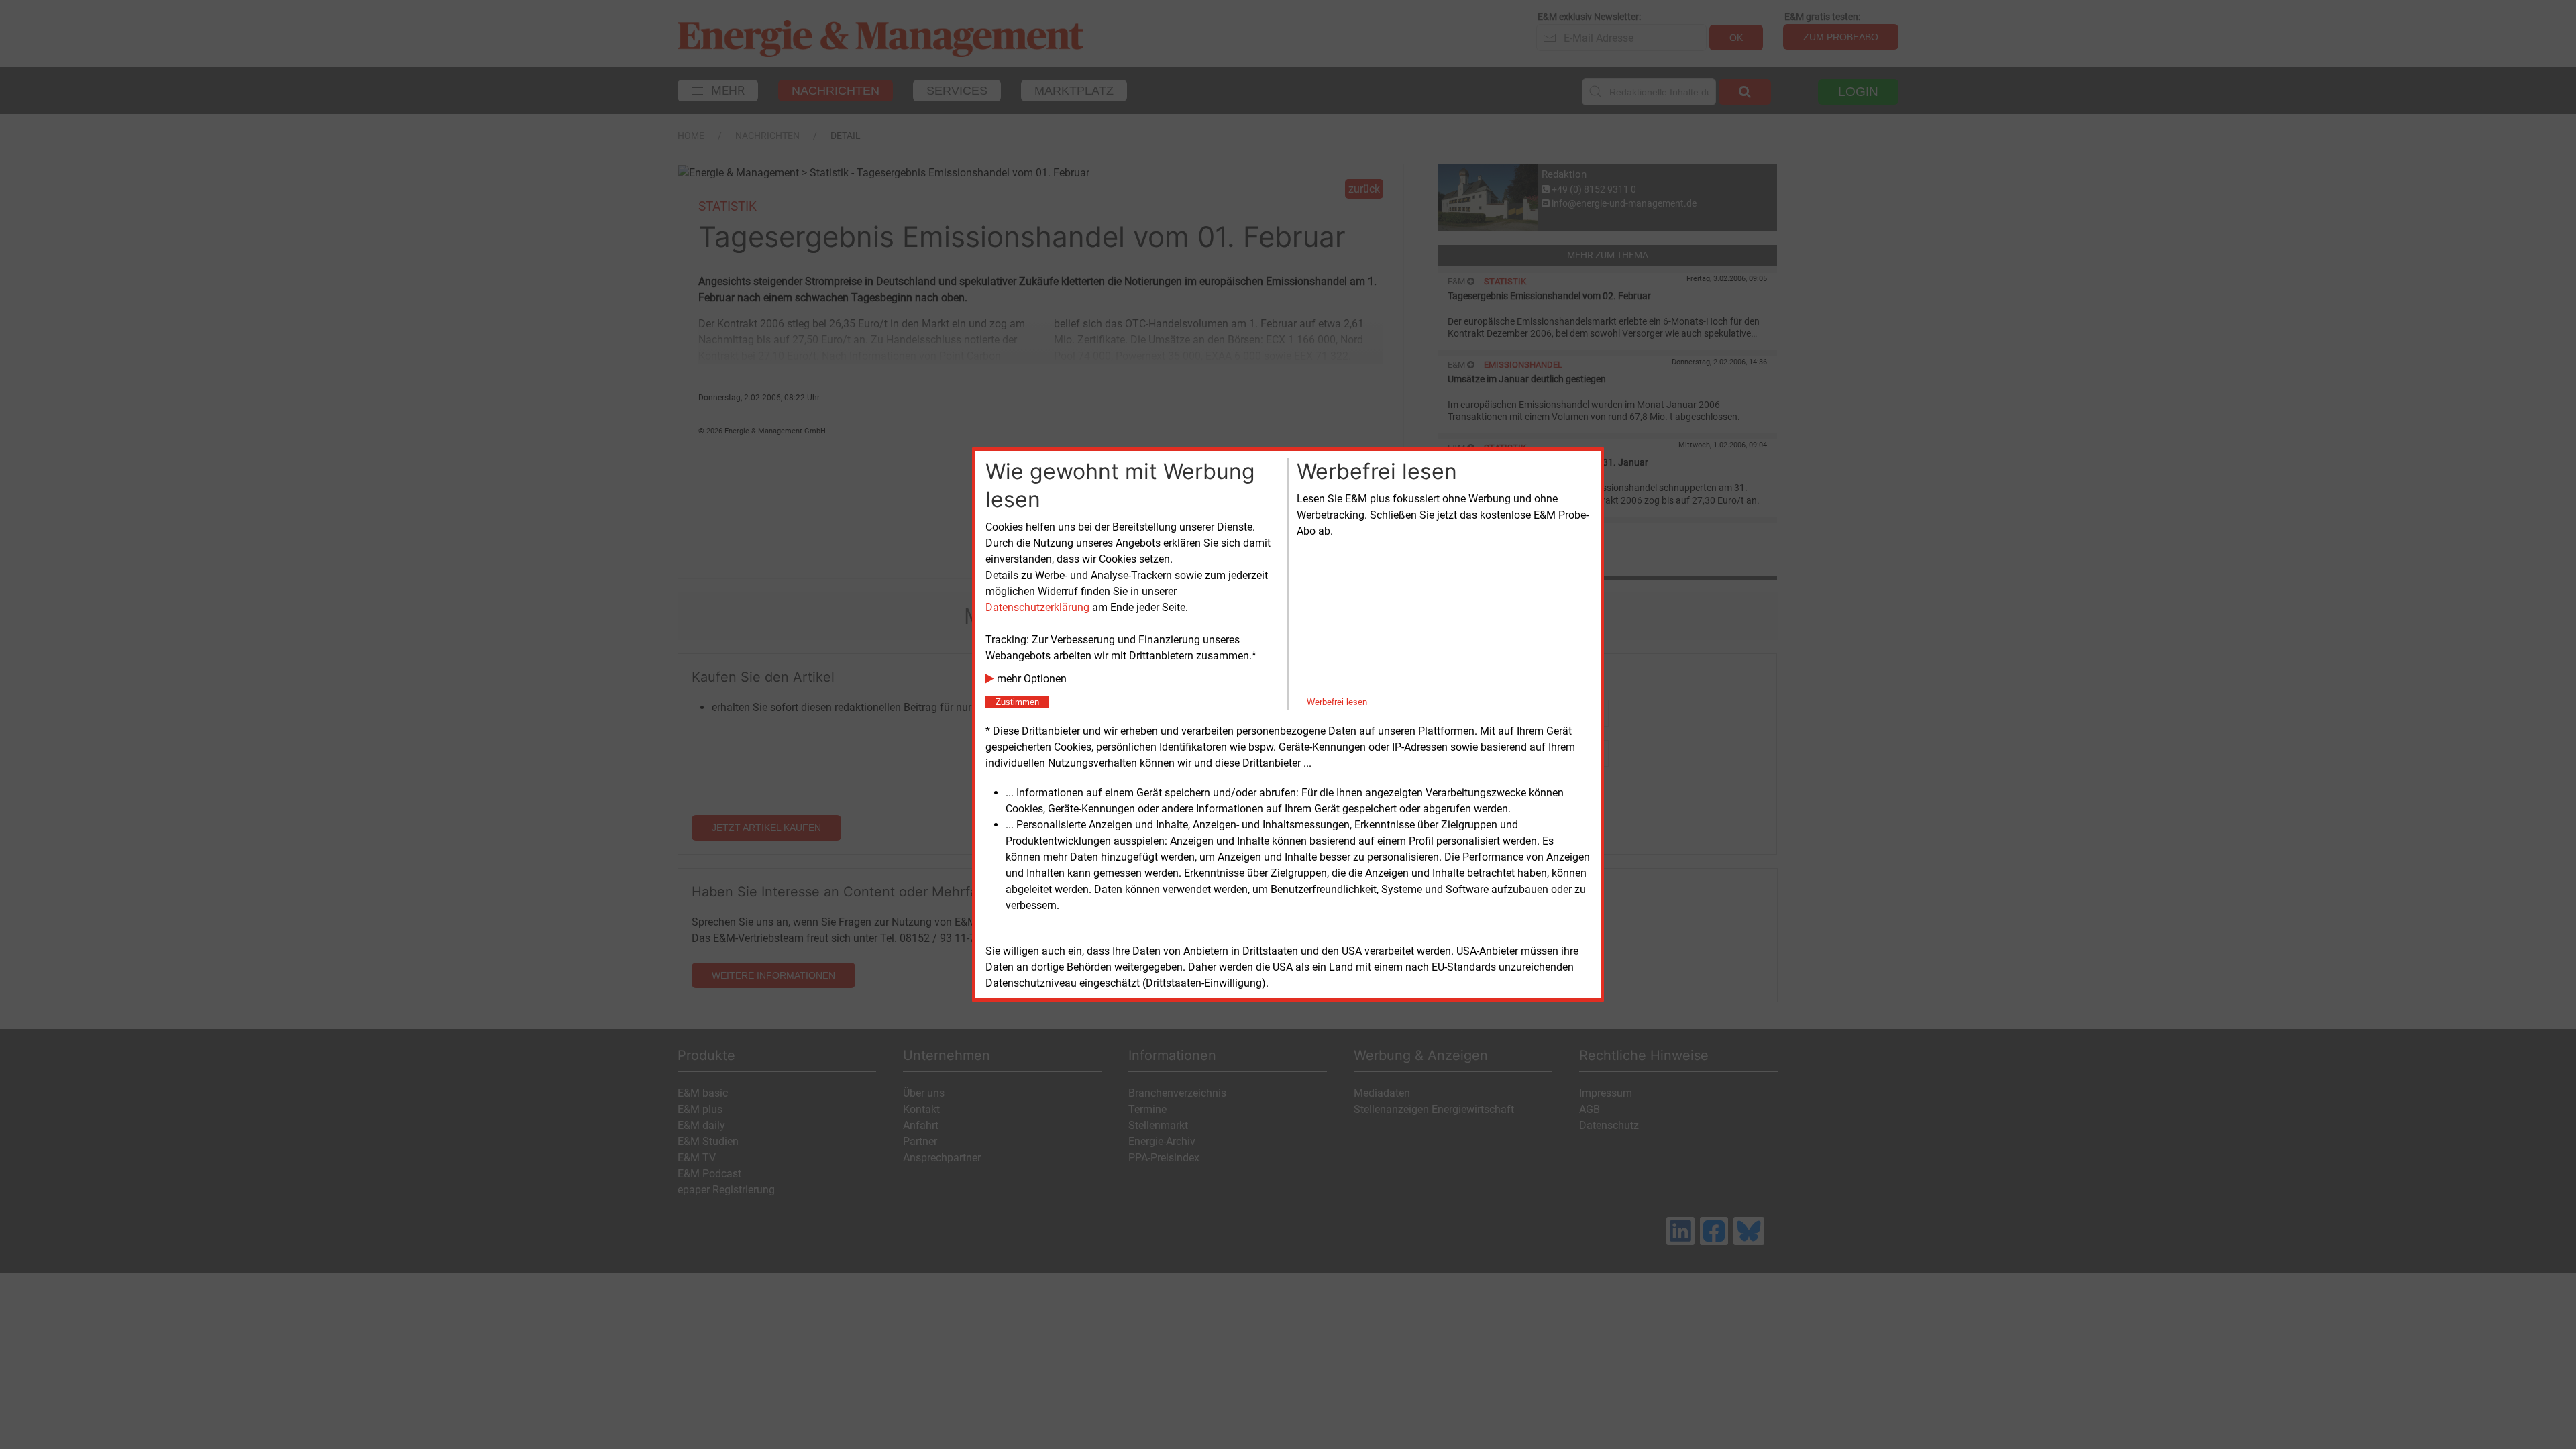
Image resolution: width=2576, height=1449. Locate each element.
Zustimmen (1017, 702)
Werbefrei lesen (1337, 702)
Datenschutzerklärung (1037, 607)
